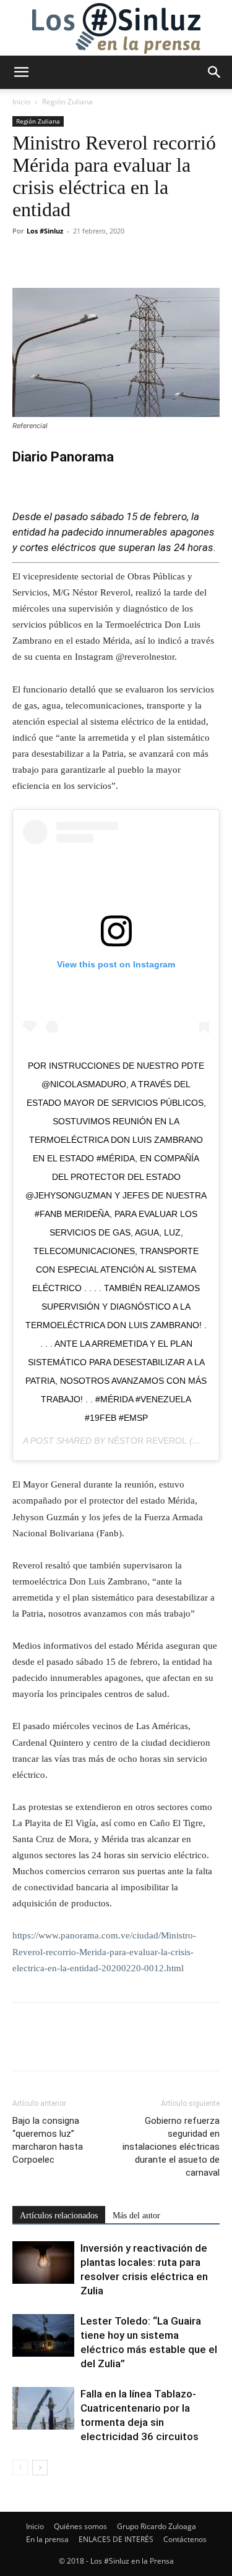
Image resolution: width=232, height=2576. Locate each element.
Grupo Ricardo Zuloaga (157, 2526)
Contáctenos (185, 2539)
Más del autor (136, 2216)
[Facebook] (25, 259)
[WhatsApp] (110, 259)
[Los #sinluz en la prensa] (116, 28)
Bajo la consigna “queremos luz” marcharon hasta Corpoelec (48, 2140)
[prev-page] (20, 2468)
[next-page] (40, 2468)
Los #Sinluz (45, 231)
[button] (21, 72)
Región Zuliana (67, 102)
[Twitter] (53, 259)
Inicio (21, 102)
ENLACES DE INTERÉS (116, 2539)
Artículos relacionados (59, 2216)
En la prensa (47, 2539)
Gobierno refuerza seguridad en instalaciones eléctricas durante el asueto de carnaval (171, 2147)
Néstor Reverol (147, 1441)
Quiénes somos (80, 2526)
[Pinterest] (82, 259)
